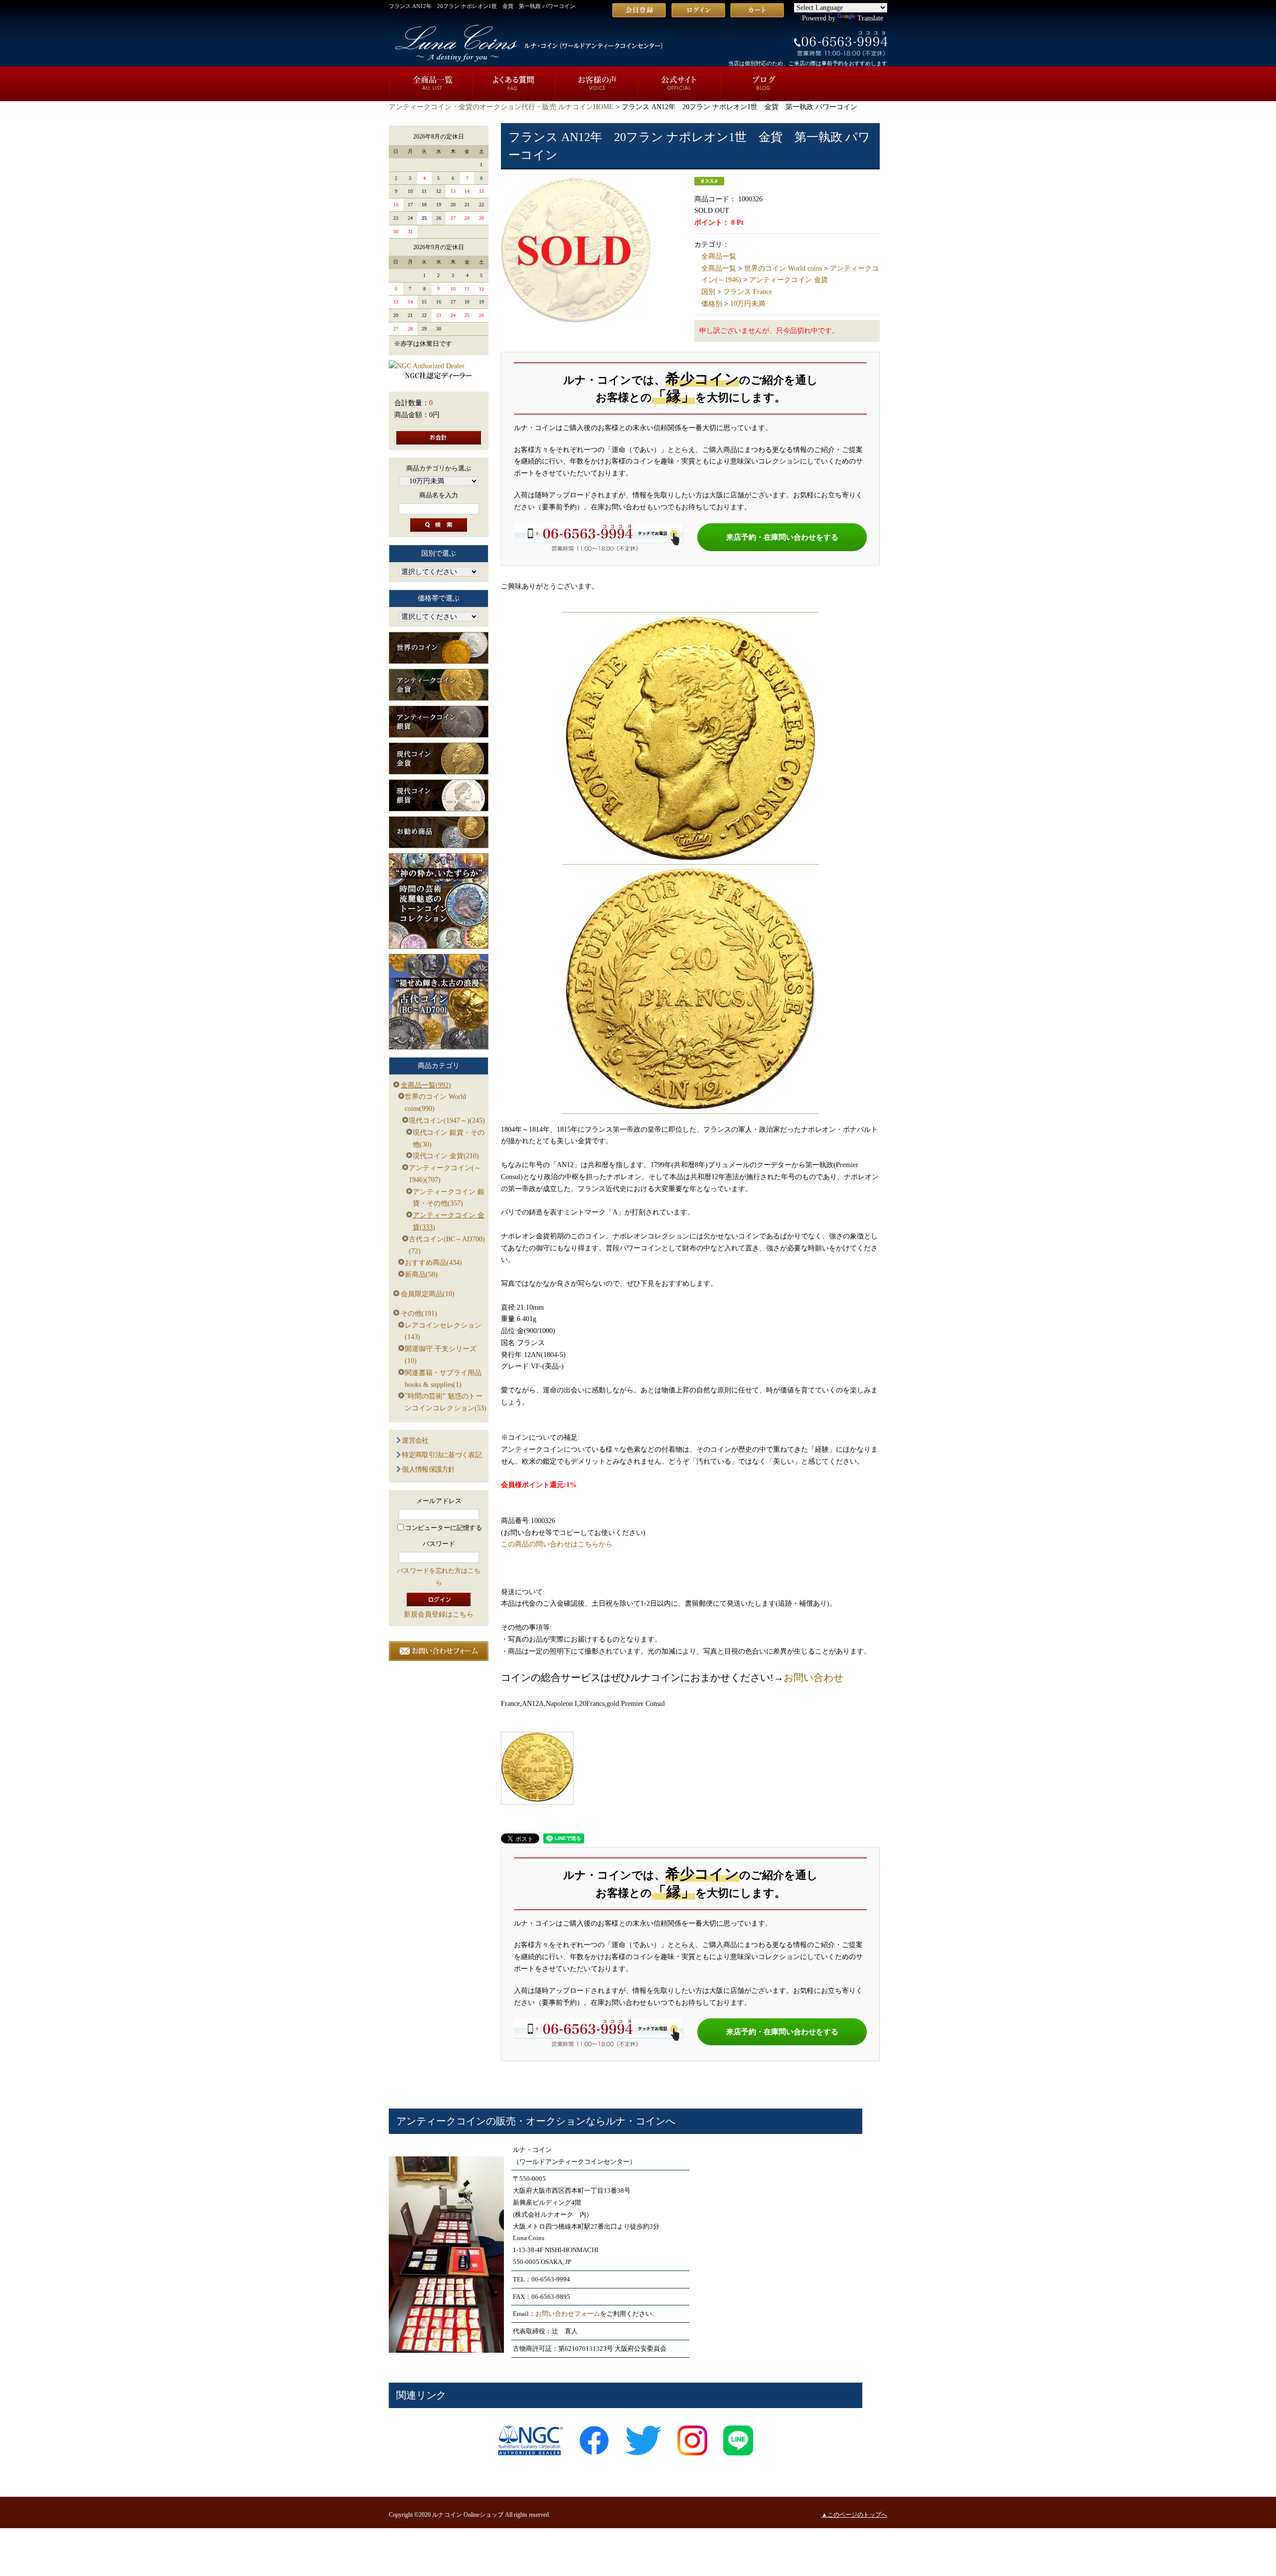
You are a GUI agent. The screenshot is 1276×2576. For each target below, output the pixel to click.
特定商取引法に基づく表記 (442, 1455)
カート (757, 10)
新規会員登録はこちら (439, 1614)
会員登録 (639, 10)
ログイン (698, 10)
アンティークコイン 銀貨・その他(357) (449, 1198)
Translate (870, 18)
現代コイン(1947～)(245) (447, 1121)
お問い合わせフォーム (568, 2314)
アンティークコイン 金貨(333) (449, 1221)
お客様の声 (596, 84)
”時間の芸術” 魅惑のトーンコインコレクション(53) (446, 1402)
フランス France (748, 292)
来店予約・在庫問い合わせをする (782, 537)
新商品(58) (421, 1275)
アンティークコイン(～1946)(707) (445, 1174)
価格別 (712, 304)
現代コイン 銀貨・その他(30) (449, 1138)
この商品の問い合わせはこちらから (557, 1544)
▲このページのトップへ (854, 2515)
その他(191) (419, 1313)
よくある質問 (513, 84)
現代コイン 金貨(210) (446, 1156)
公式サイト (679, 84)
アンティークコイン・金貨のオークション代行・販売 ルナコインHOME (501, 107)
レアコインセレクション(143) (443, 1331)
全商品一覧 (430, 84)
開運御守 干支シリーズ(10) (441, 1355)
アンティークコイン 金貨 (789, 280)
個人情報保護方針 (428, 1469)
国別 (708, 292)
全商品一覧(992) (426, 1085)
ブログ (762, 84)
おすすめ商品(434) (433, 1263)
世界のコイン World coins (783, 268)
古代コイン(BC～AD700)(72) (447, 1245)
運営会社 (415, 1440)
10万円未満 (748, 304)
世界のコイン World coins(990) (435, 1103)
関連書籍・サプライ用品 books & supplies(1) (443, 1379)
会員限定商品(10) (428, 1294)
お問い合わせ (813, 1677)
